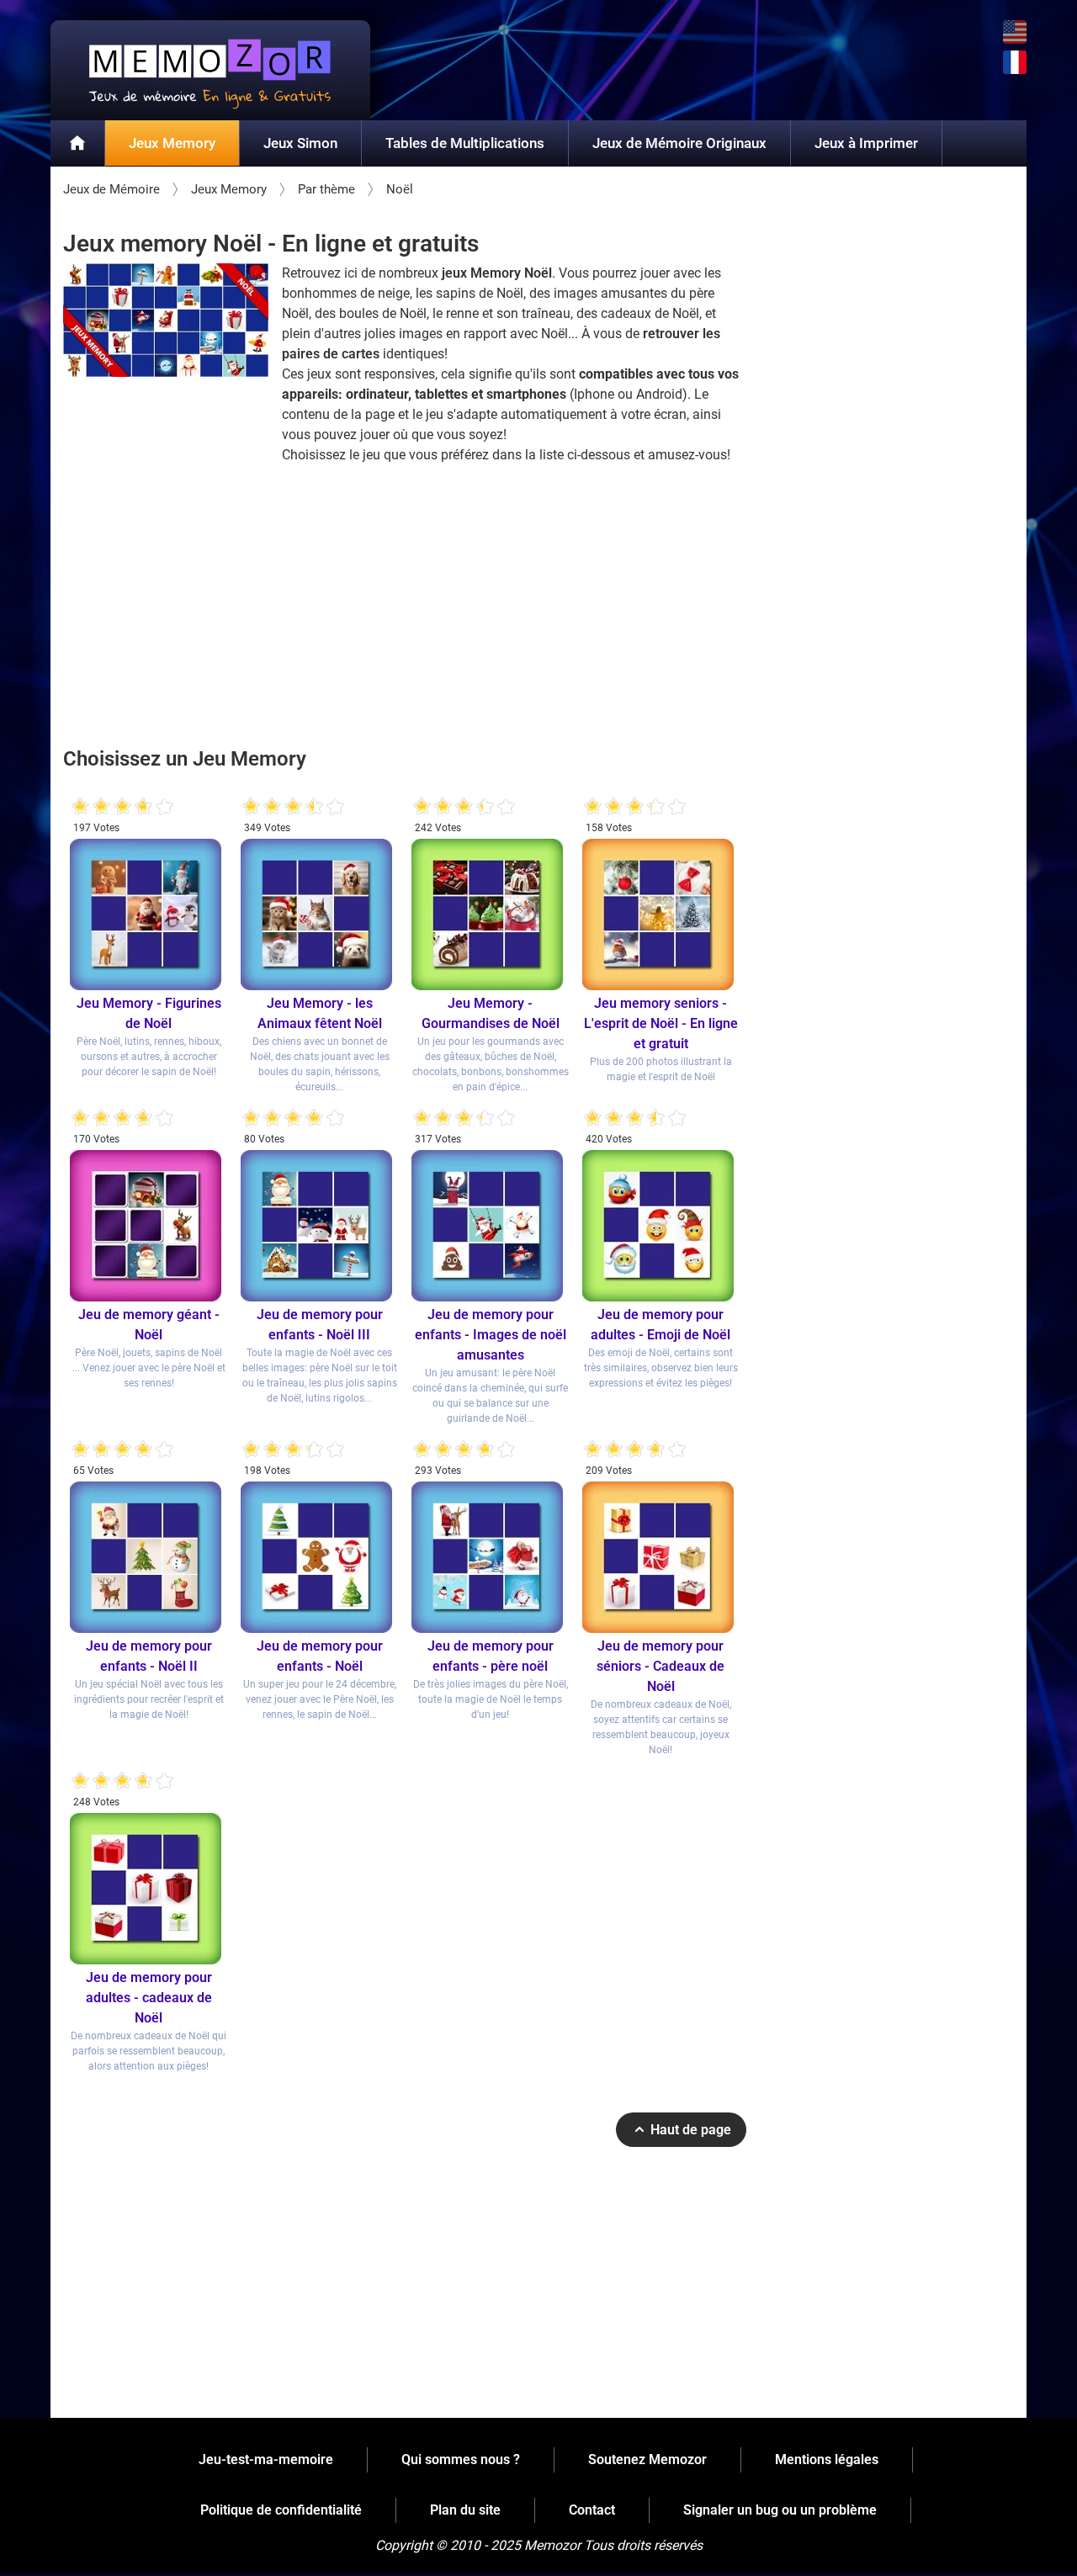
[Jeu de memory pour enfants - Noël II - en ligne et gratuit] (149, 1557)
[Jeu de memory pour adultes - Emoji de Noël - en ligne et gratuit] (661, 1226)
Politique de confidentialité (281, 2510)
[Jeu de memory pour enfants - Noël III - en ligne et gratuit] (319, 1226)
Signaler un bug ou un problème (780, 2510)
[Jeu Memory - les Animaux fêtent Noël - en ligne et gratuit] (319, 914)
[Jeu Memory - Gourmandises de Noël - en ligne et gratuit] (490, 914)
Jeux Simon (300, 143)
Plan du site (465, 2510)
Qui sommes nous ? (461, 2459)
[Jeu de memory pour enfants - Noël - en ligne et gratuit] (319, 1557)
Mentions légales (827, 2459)
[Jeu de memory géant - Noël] (149, 1226)
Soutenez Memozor (647, 2459)
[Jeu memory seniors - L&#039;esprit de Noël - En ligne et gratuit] (661, 914)
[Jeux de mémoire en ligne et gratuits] (78, 144)
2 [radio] (91, 807)
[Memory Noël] (166, 320)
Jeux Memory (172, 143)
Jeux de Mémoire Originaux (679, 143)
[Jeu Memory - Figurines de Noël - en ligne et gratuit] (149, 914)
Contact (592, 2510)
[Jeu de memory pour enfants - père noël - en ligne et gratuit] (490, 1557)
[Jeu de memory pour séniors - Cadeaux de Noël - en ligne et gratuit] (661, 1557)
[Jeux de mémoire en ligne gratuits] (210, 70)
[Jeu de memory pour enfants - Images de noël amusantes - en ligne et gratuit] (490, 1226)
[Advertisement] (405, 603)
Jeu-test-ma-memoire (266, 2459)
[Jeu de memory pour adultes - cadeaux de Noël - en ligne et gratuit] (149, 1889)
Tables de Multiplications (465, 143)
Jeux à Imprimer (866, 143)
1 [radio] (80, 807)
